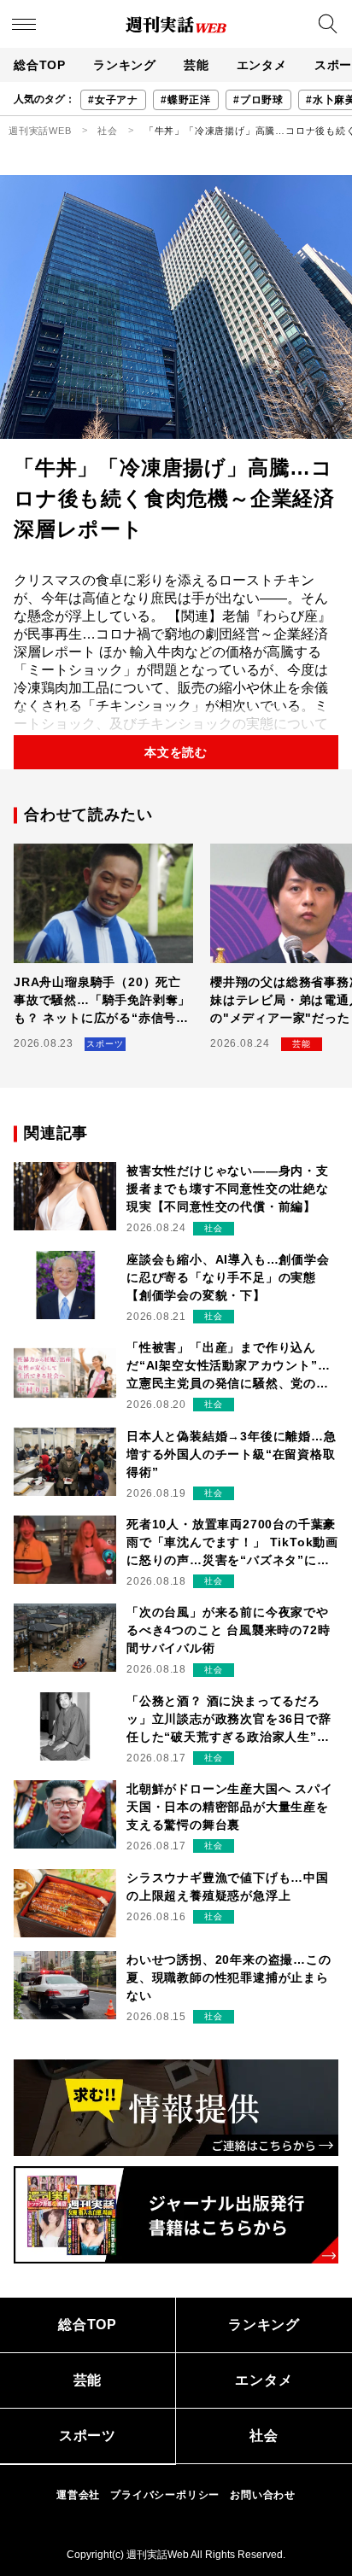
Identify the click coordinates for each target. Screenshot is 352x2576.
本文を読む (176, 752)
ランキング (125, 65)
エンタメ (262, 65)
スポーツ (88, 2436)
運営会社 (78, 2495)
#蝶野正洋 (186, 100)
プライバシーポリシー (165, 2495)
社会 (108, 131)
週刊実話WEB (40, 131)
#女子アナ (113, 100)
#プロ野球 (258, 100)
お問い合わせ (263, 2495)
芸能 (197, 65)
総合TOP (40, 65)
